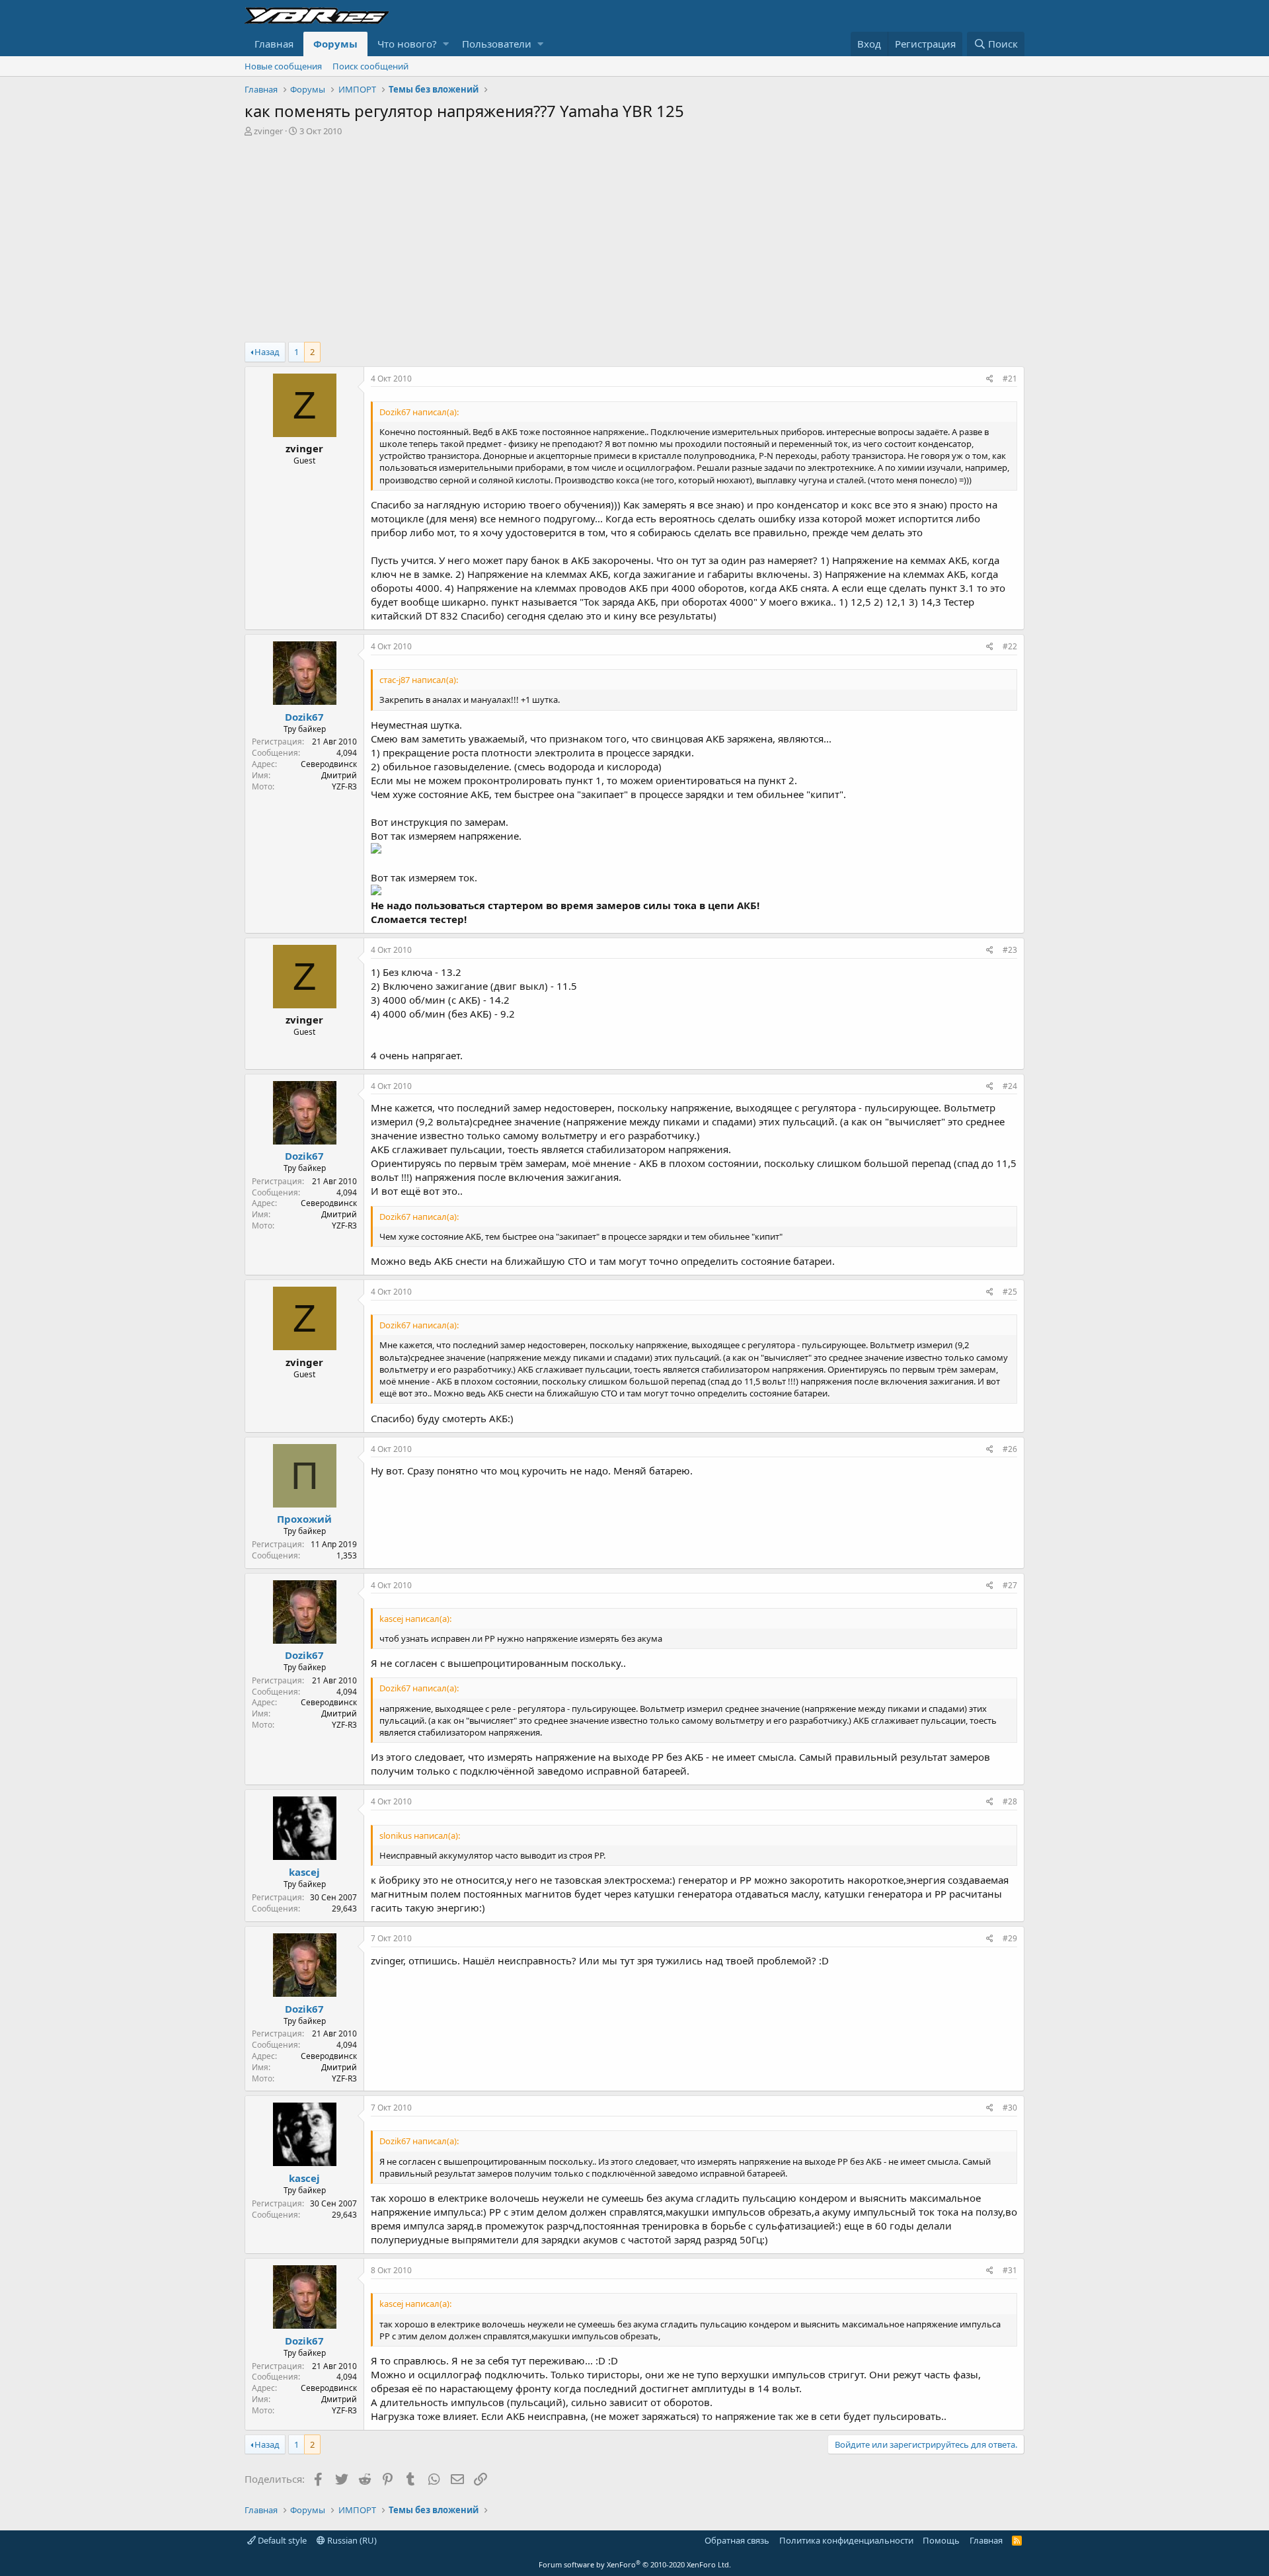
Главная (274, 44)
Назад (267, 352)
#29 (1010, 1938)
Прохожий (304, 1519)
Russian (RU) (351, 2540)
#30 (1010, 2108)
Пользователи (497, 44)
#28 (1010, 1801)
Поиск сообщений (370, 66)
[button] (446, 44)
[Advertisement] (634, 236)
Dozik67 (304, 717)
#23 (1010, 950)
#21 (1010, 379)
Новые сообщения (283, 66)
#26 (1010, 1449)
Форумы (335, 44)
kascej (304, 1872)
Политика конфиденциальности (846, 2540)
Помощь (941, 2540)
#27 (1010, 1585)
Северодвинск (329, 764)
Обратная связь (737, 2540)
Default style (281, 2540)
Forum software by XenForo (635, 2564)
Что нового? (407, 44)
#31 (1010, 2270)
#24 (1010, 1086)
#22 (1010, 646)
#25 (1010, 1292)
